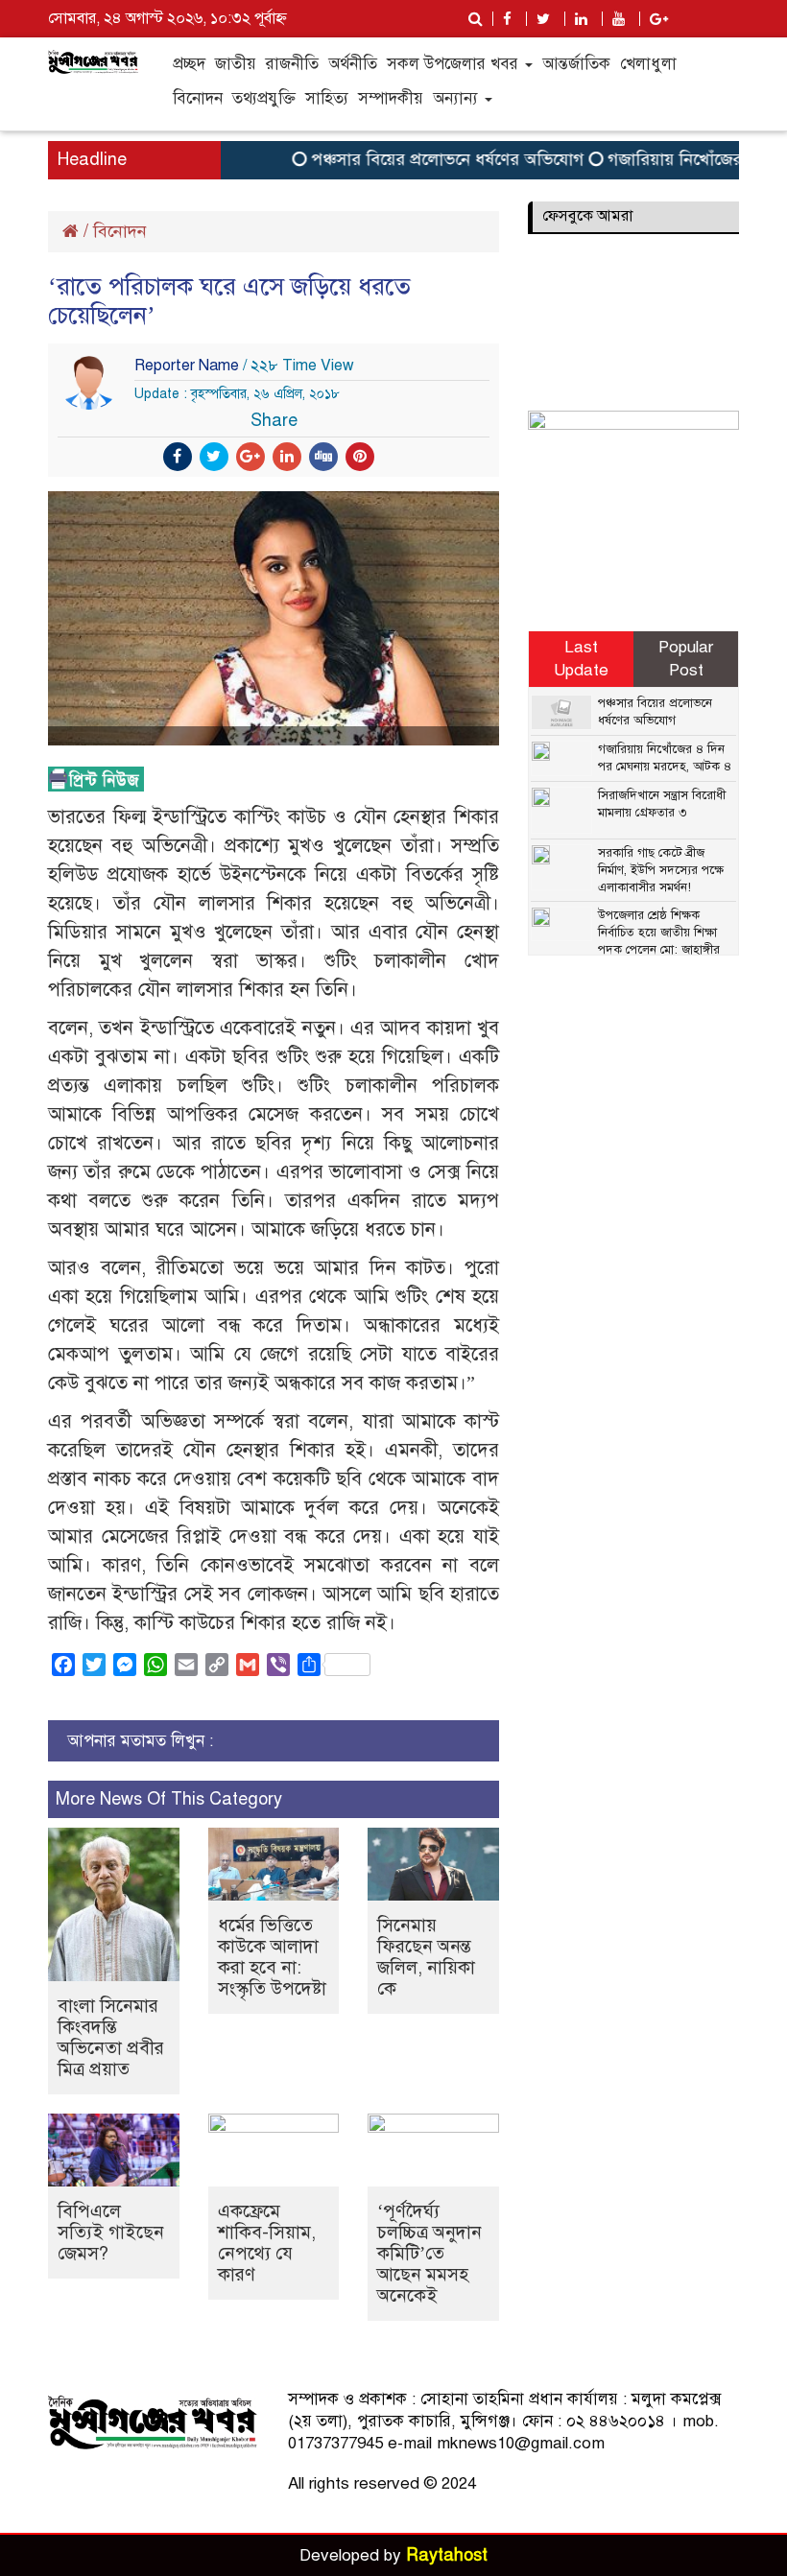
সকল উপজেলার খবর (455, 64)
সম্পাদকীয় (391, 98)
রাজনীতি (292, 64)
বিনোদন (198, 98)
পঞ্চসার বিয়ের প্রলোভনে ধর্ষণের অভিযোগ (425, 159)
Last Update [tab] (581, 659)
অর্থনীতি (353, 64)
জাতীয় (236, 64)
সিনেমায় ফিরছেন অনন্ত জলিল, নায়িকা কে (426, 1957)
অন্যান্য (458, 98)
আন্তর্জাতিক (576, 64)
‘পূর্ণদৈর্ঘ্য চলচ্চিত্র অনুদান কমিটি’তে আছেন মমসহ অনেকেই (429, 2253)
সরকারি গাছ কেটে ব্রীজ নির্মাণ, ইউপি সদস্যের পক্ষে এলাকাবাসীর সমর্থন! (661, 870)
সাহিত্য (327, 98)
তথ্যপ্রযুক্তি (264, 98)
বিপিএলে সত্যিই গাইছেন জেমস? (111, 2232)
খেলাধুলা (648, 64)
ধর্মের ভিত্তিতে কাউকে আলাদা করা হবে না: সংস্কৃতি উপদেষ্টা (272, 1957)
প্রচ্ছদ (189, 64)
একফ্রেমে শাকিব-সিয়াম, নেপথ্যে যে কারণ (267, 2243)
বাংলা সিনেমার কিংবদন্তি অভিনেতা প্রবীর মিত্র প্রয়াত (111, 2037)
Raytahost (447, 2555)
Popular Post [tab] (686, 659)
